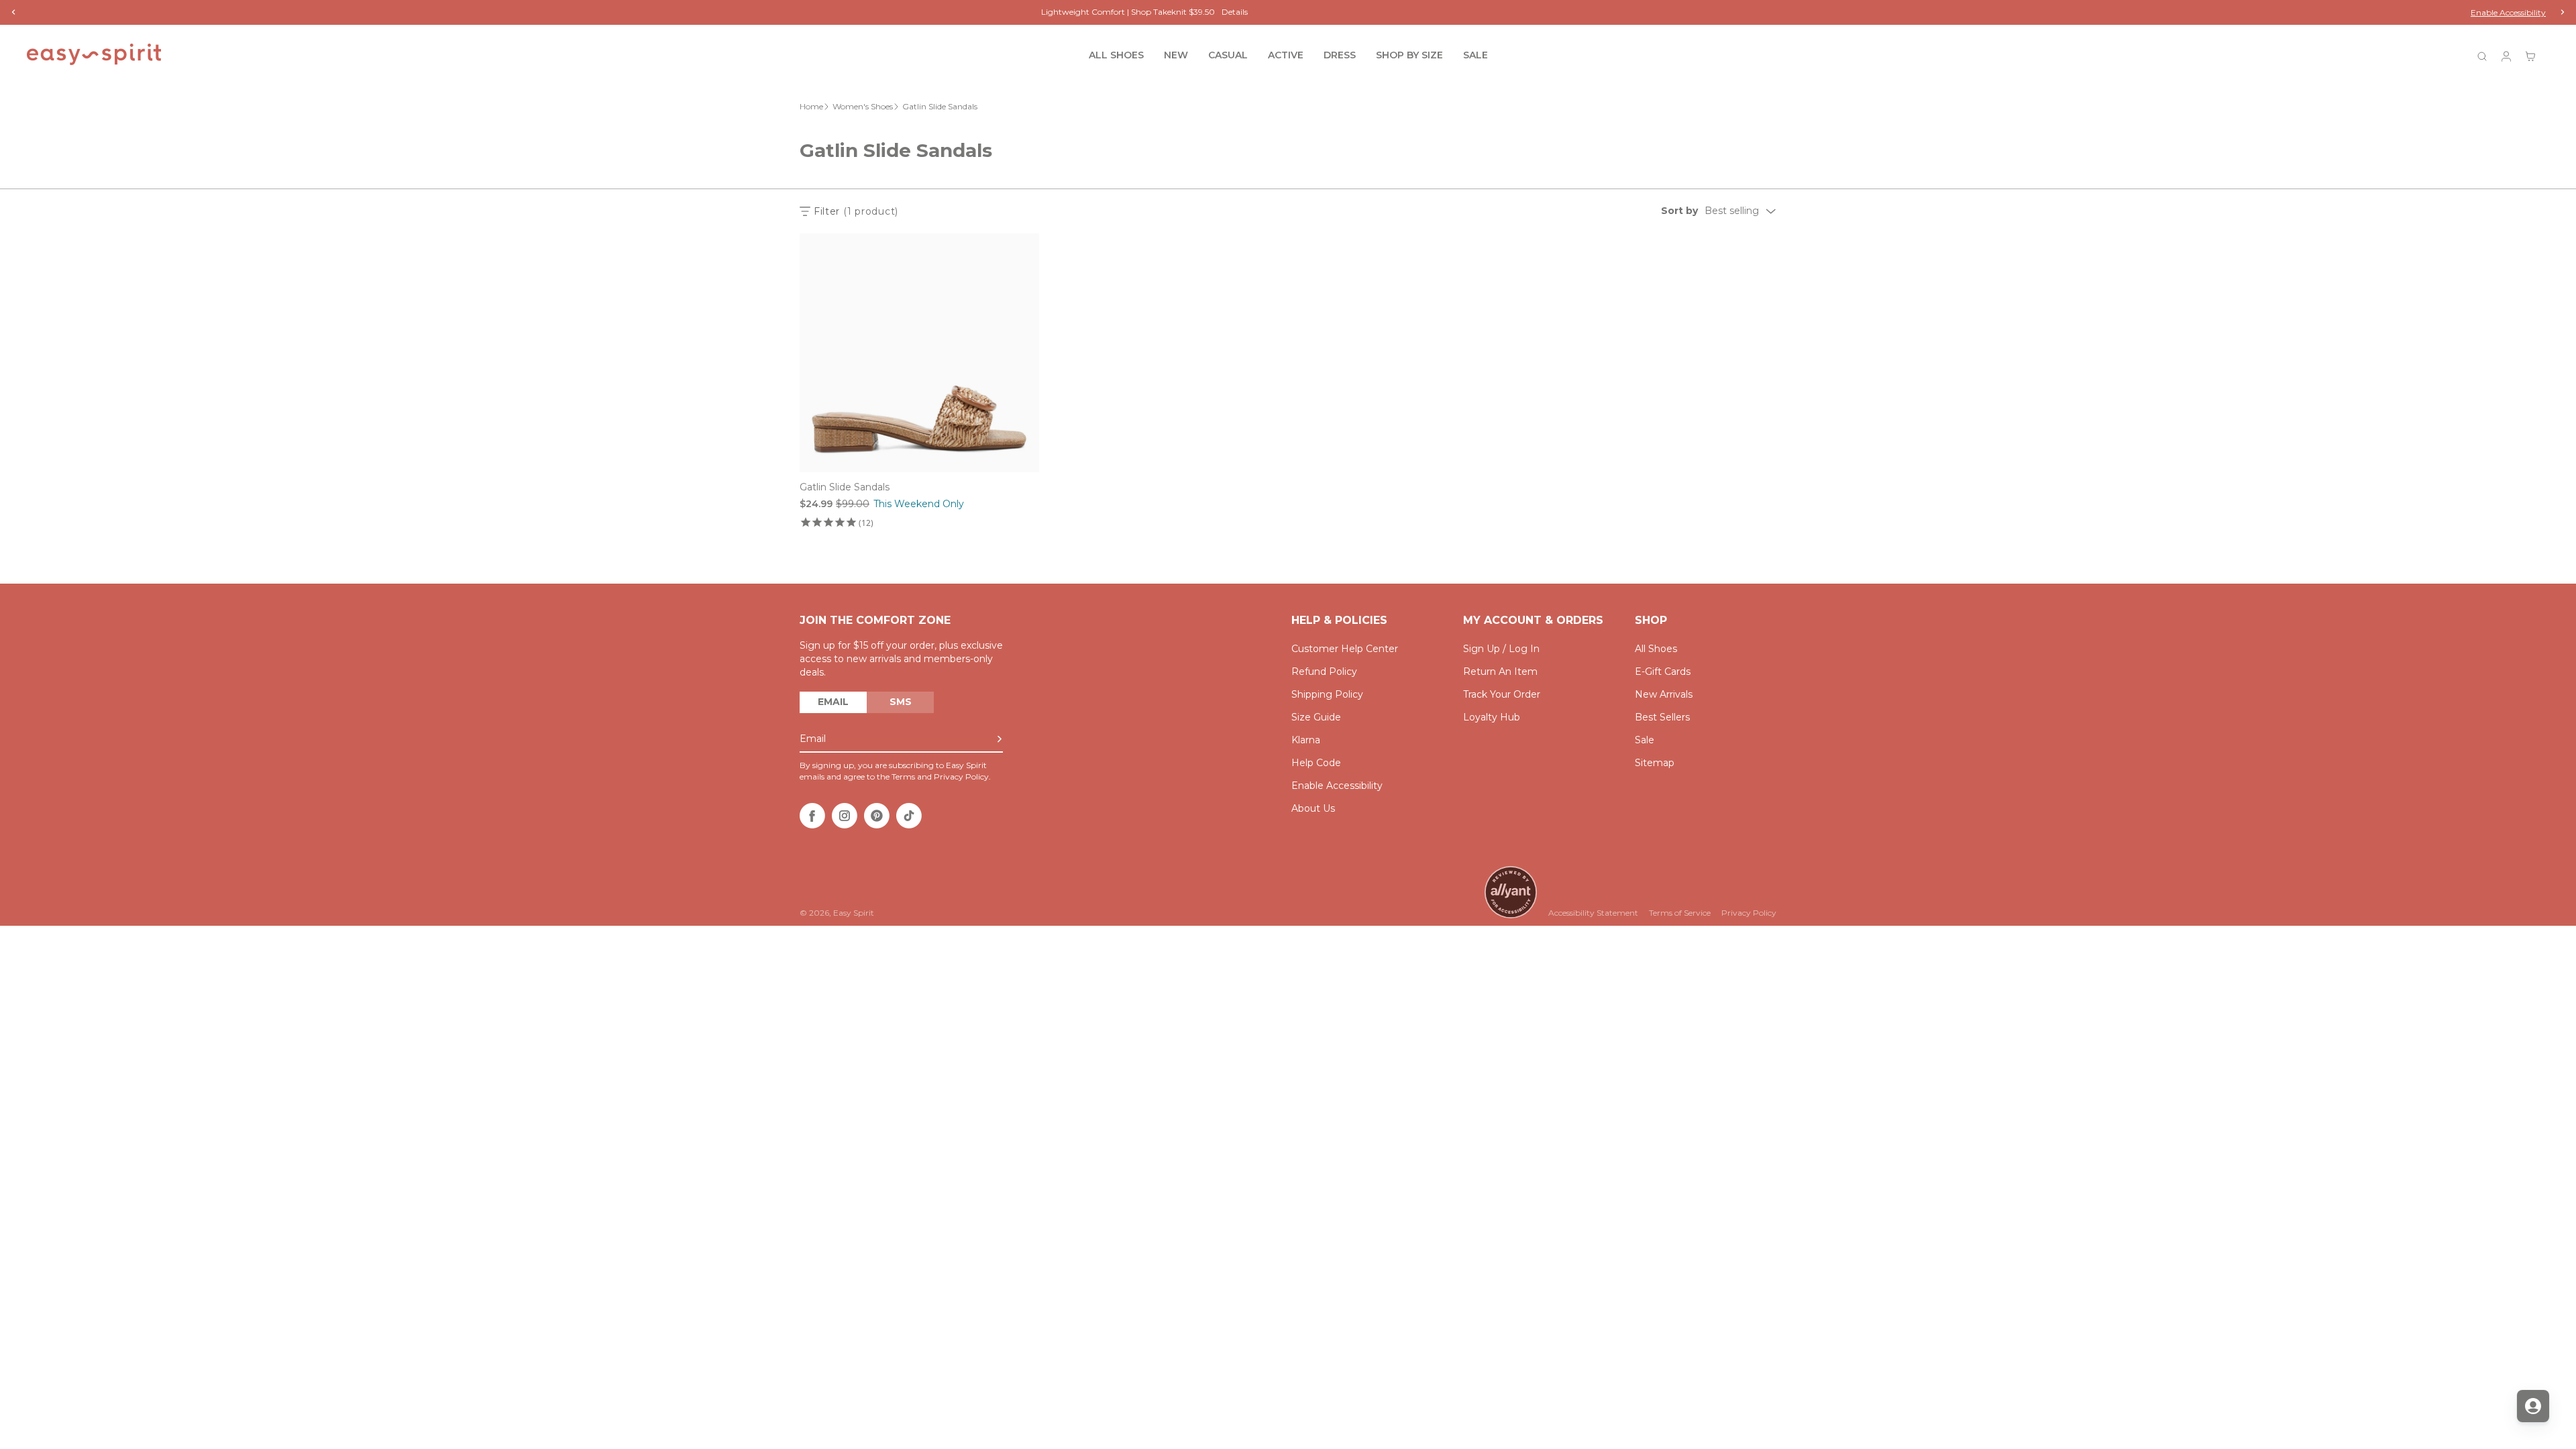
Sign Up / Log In (1501, 649)
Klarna (1306, 740)
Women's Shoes (863, 106)
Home (811, 106)
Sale (1645, 740)
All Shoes (1656, 649)
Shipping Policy (1327, 694)
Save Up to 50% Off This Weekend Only (1272, 12)
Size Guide (1316, 717)
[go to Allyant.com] (1511, 892)
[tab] (833, 702)
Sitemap (1655, 763)
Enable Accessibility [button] (2508, 12)
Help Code (1316, 763)
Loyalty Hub (1492, 717)
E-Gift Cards (1663, 672)
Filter (856, 211)
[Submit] (1000, 739)
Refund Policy (1324, 672)
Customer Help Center (1345, 649)
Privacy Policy (1749, 913)
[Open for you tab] (2533, 1406)
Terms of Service (1680, 913)
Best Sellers (1662, 717)
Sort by (1679, 211)
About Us (1313, 808)
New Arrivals (1664, 694)
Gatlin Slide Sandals (845, 487)
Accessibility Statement (1593, 913)
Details (1367, 12)
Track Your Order (1502, 694)
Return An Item (1500, 672)
